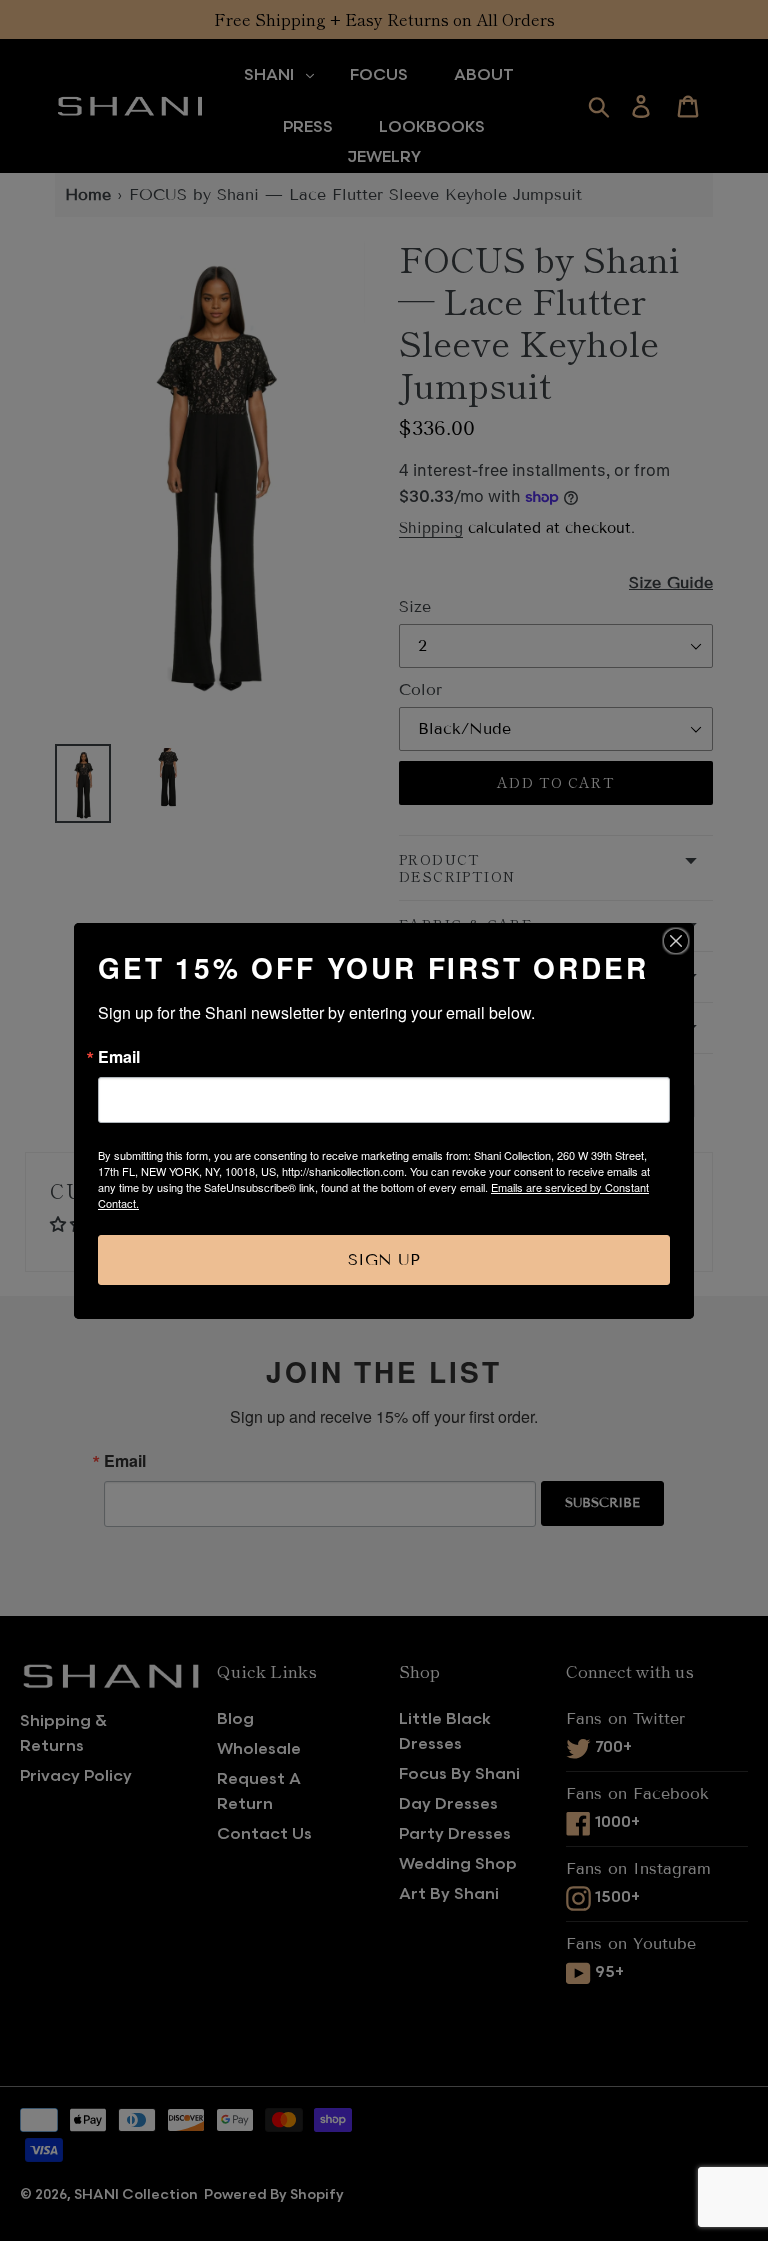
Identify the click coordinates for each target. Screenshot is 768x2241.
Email (119, 1057)
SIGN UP (384, 1259)
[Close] (676, 941)
